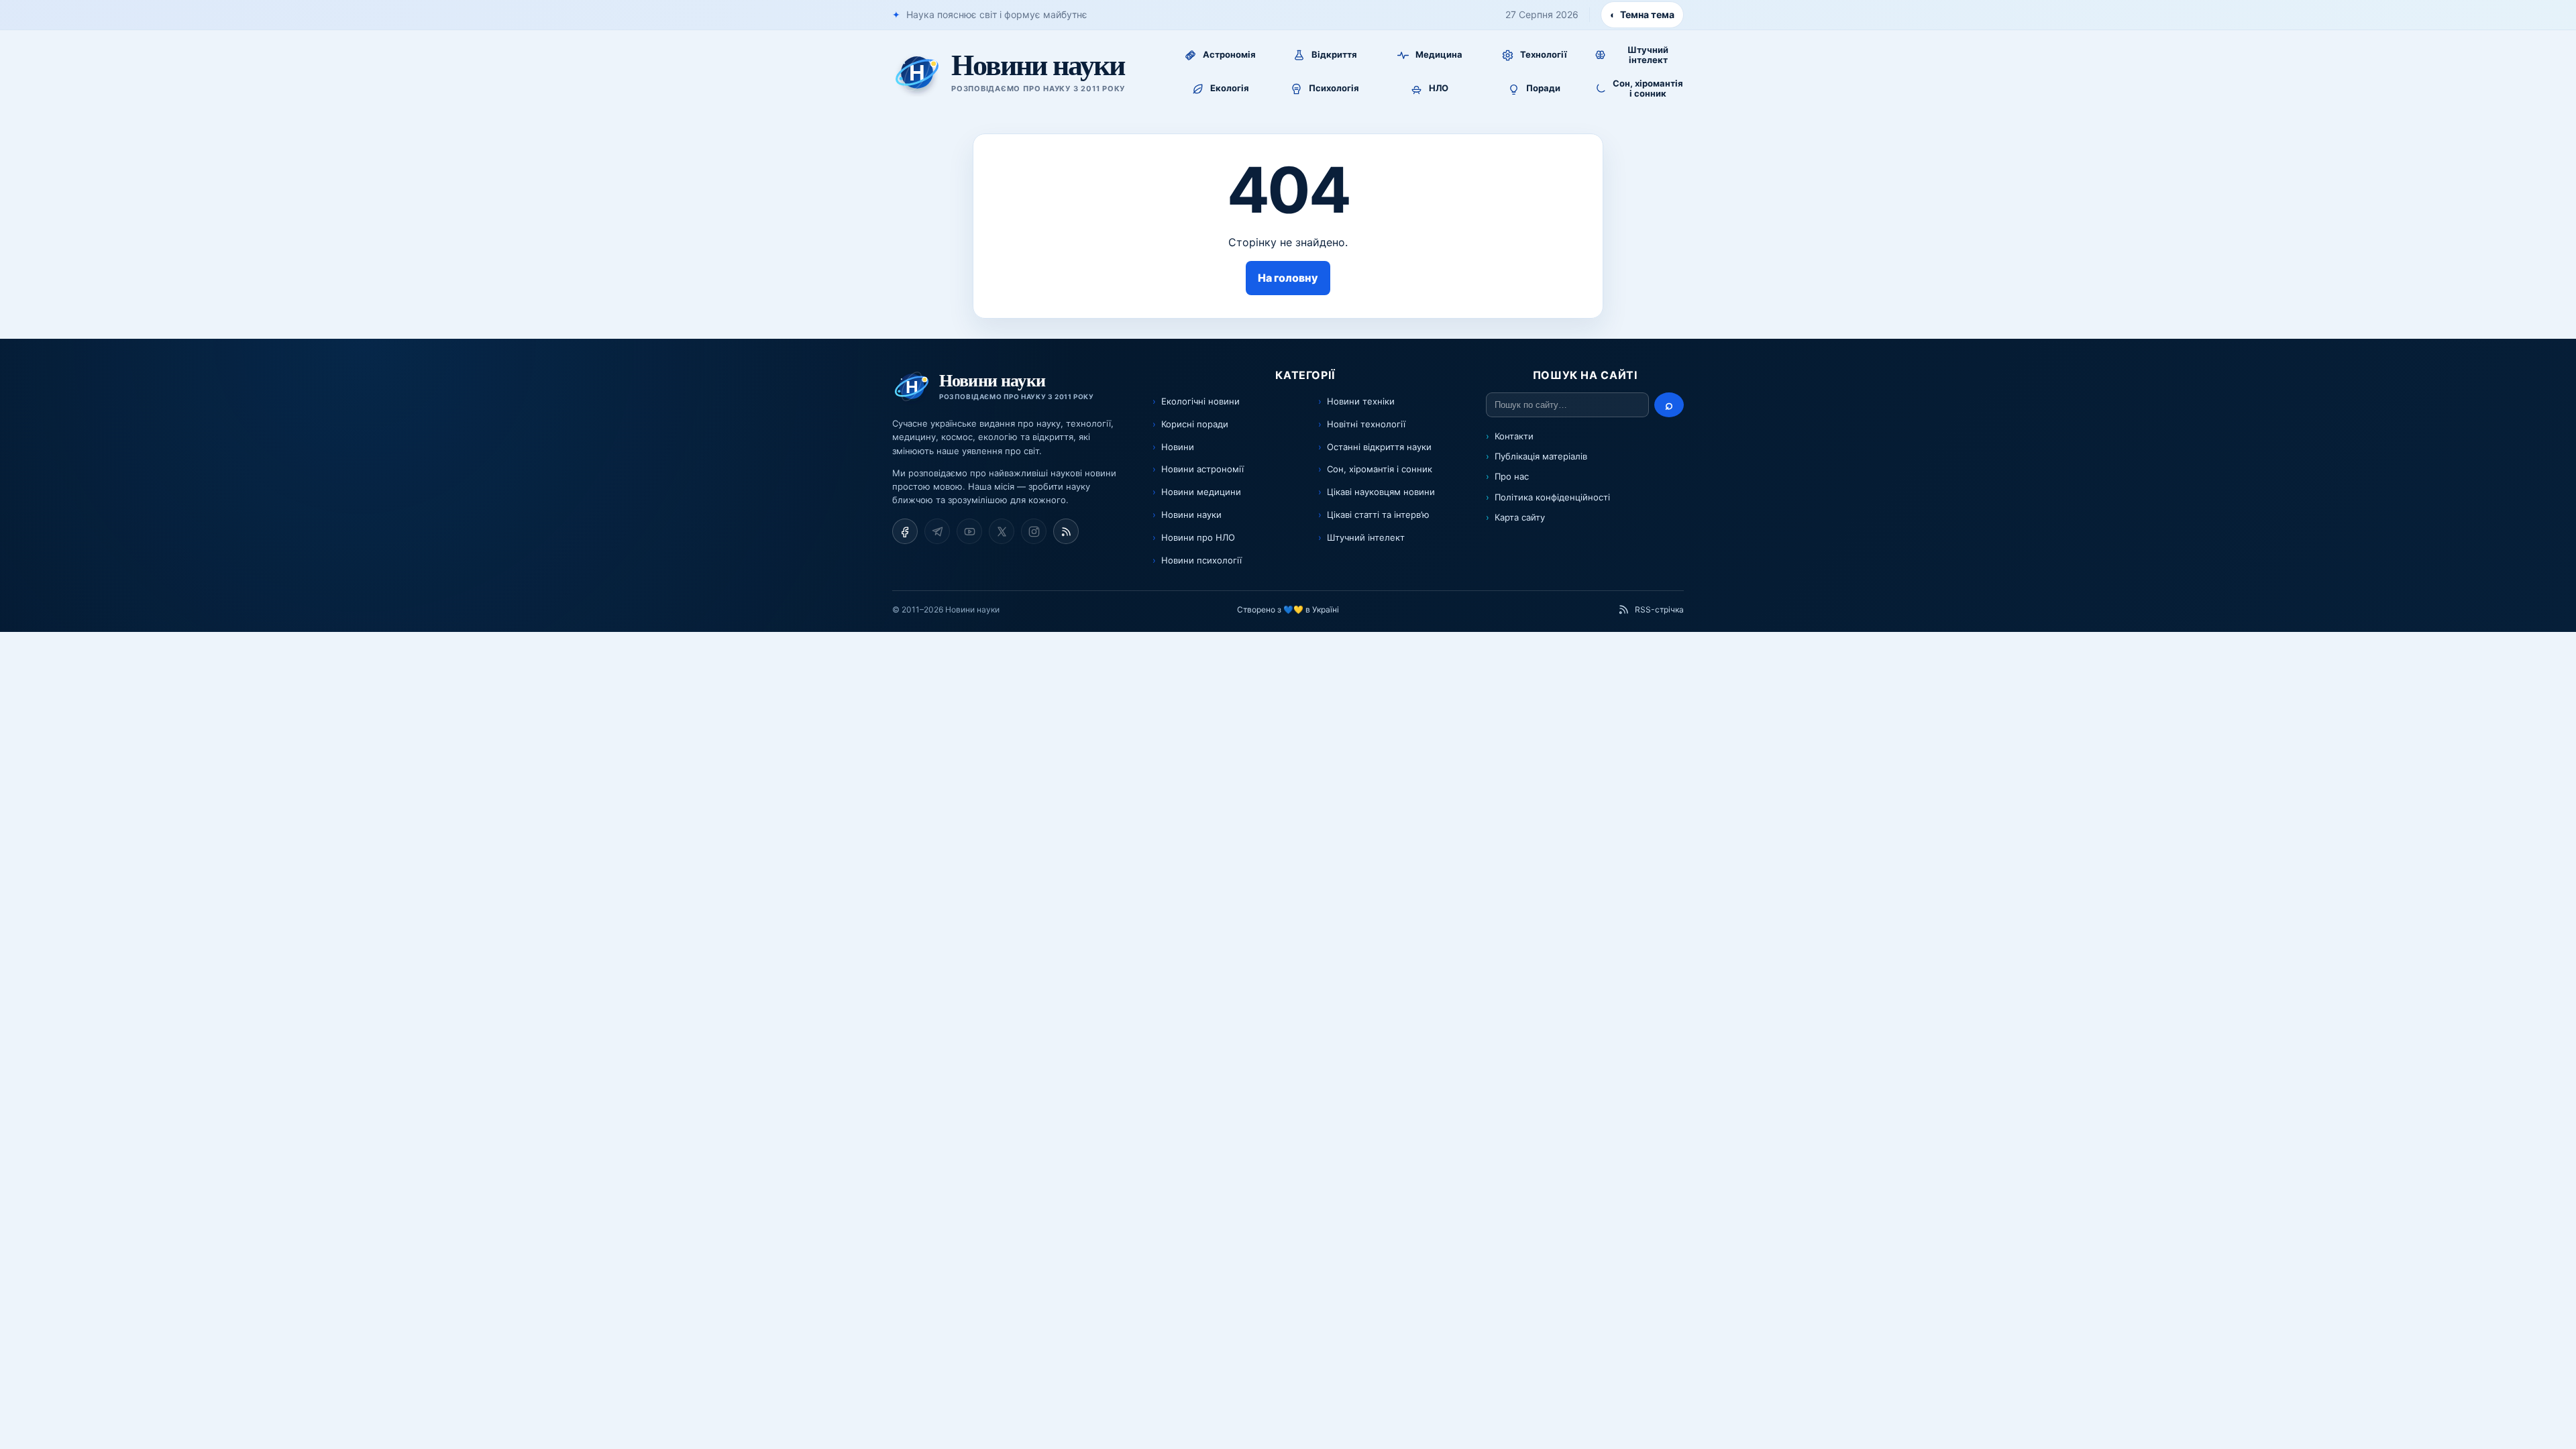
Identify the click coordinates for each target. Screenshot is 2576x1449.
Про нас (1512, 476)
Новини (1178, 447)
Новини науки (1191, 515)
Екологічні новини (1200, 401)
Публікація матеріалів (1541, 456)
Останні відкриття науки (1379, 447)
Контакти (1514, 436)
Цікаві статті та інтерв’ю (1378, 515)
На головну (1288, 278)
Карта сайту (1520, 517)
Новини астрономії (1202, 469)
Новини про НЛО (1198, 537)
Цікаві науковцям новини (1381, 492)
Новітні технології (1366, 424)
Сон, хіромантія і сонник (1380, 469)
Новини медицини (1201, 492)
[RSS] (1066, 531)
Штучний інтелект (1366, 537)
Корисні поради (1195, 424)
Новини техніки (1361, 401)
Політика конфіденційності (1552, 497)
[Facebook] (905, 531)
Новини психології (1201, 560)
